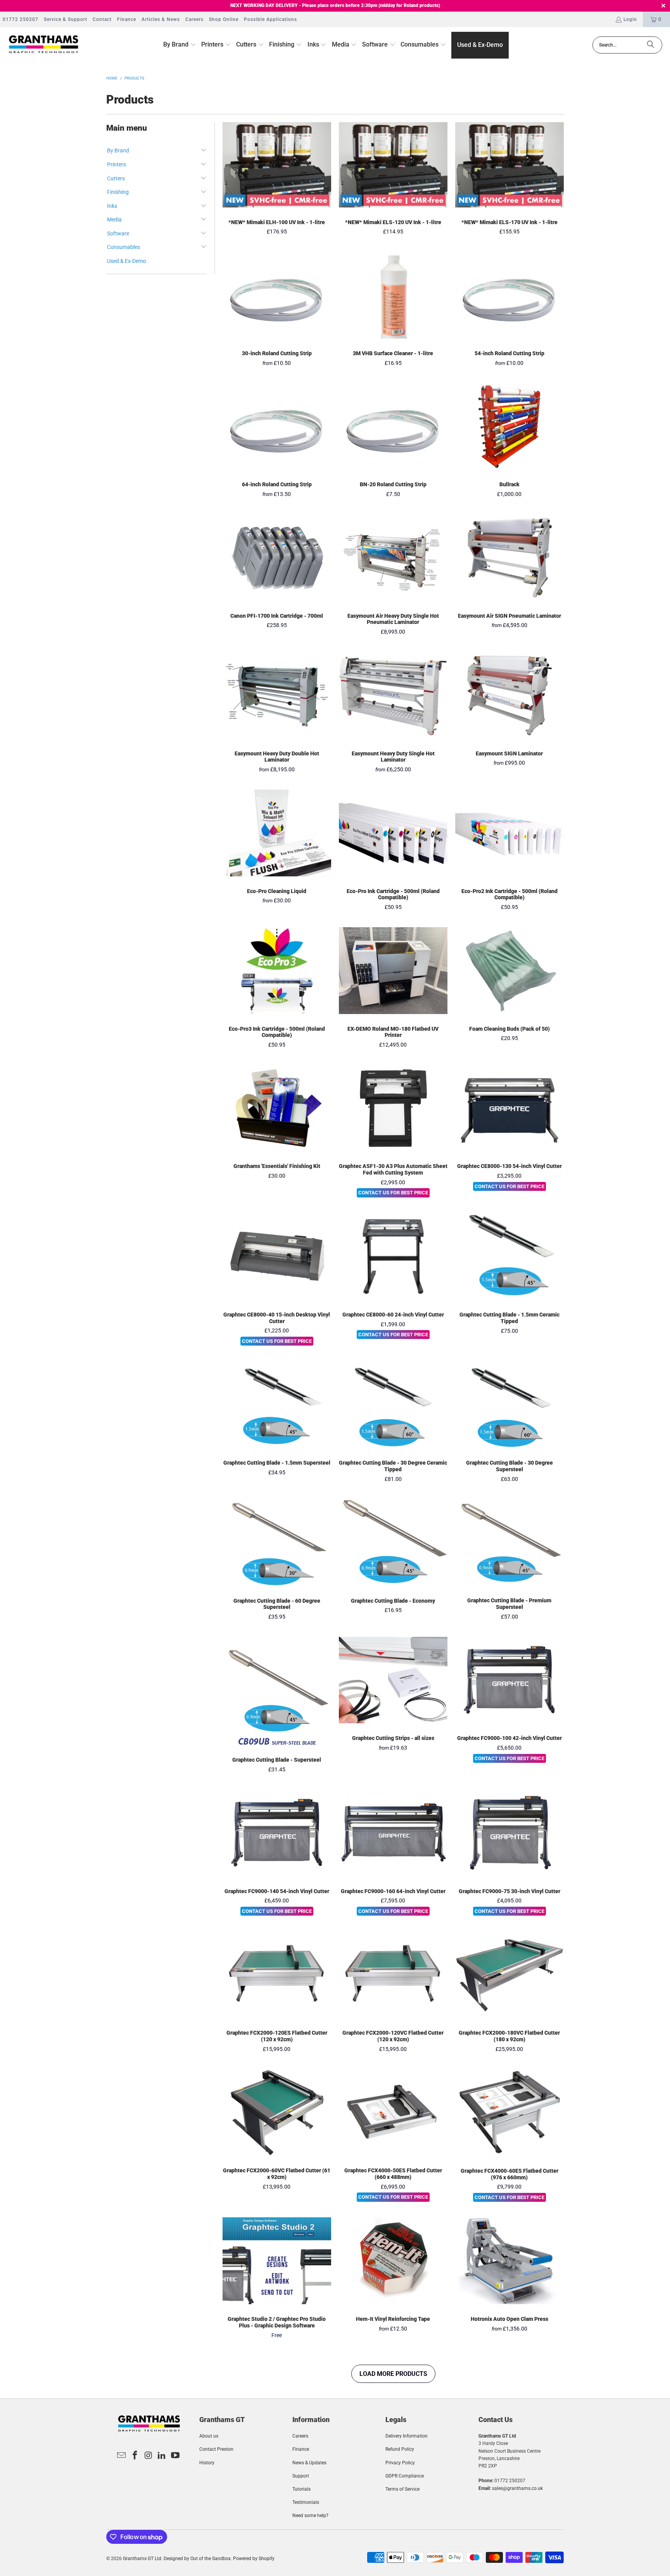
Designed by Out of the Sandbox (197, 2559)
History (207, 2463)
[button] (180, 45)
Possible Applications (270, 19)
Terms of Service (402, 2489)
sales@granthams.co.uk (517, 2488)
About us (209, 2436)
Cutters (116, 178)
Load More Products (393, 2374)
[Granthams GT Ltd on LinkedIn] (162, 2456)
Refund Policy (400, 2449)
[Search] (651, 45)
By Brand (118, 150)
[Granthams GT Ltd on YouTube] (176, 2456)
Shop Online (224, 19)
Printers (117, 164)
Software (118, 233)
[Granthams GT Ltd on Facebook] (135, 2456)
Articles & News (161, 19)
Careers (194, 19)
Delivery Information (407, 2436)
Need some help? (310, 2516)
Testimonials (306, 2502)
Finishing (118, 192)
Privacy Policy (400, 2463)
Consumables (123, 247)
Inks (112, 206)
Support (301, 2476)
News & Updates (309, 2463)
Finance (127, 19)
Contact (102, 19)
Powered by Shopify (254, 2559)
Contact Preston (216, 2449)
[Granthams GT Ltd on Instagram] (149, 2456)
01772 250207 (21, 19)
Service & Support (66, 19)
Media (114, 219)
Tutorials (301, 2489)
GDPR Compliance (405, 2476)
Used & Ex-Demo (127, 261)
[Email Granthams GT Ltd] (122, 2456)
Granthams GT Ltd (142, 2559)
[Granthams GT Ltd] (44, 45)
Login (630, 19)
